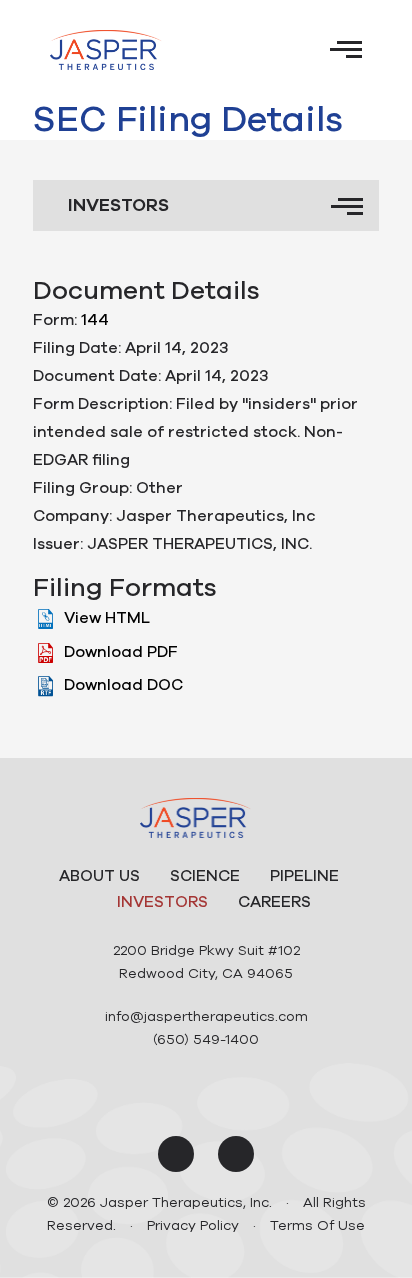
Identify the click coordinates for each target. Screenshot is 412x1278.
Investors (162, 902)
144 (95, 320)
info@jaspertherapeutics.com (206, 1016)
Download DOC (123, 685)
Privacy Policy (193, 1225)
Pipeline (304, 876)
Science (205, 876)
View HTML (107, 618)
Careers (274, 902)
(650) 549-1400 (206, 1039)
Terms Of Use (317, 1225)
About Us (99, 876)
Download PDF (121, 652)
